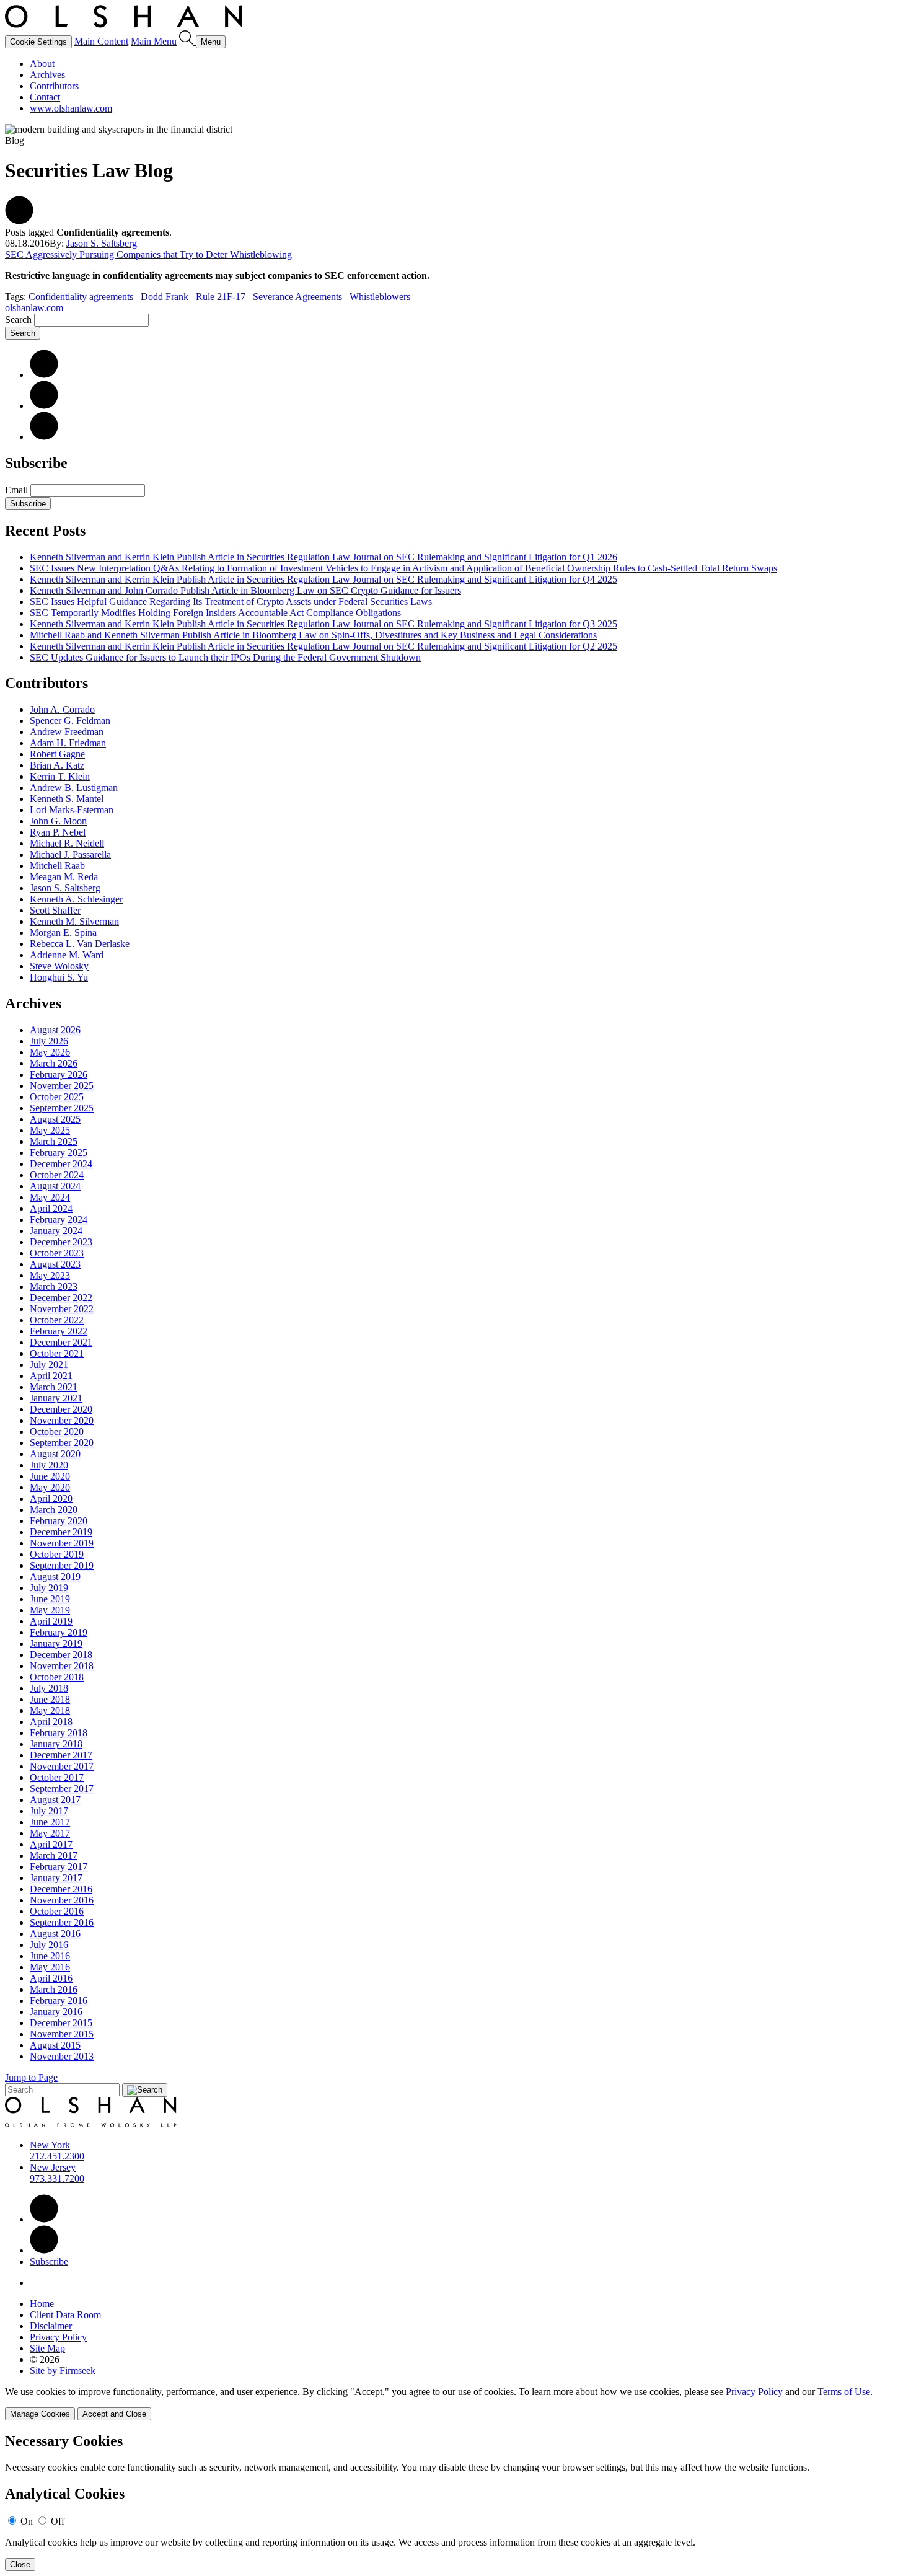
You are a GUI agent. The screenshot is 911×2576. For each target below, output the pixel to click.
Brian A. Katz (57, 765)
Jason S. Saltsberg (102, 243)
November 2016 (62, 1900)
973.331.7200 (57, 2178)
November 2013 (62, 2056)
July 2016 (49, 1945)
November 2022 (62, 1309)
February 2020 (59, 1521)
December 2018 (61, 1655)
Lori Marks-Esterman (72, 810)
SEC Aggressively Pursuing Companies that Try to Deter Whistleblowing (148, 254)
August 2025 (55, 1119)
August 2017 (55, 1800)
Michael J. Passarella (70, 854)
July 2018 (49, 1688)
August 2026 (55, 1030)
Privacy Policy (58, 2337)
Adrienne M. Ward (67, 955)
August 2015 (55, 2045)
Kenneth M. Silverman (74, 921)
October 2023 (57, 1253)
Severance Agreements (297, 297)
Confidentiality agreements (81, 297)
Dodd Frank (165, 297)
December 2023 (61, 1242)
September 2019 (62, 1565)
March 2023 (54, 1286)
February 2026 (59, 1074)
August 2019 (55, 1577)
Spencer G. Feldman (70, 721)
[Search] (187, 41)
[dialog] (455, 2403)
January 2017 (56, 1878)
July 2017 (49, 1811)
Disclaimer (51, 2326)
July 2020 (49, 1465)
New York (50, 2145)
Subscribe (28, 504)
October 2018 (57, 1677)
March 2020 (54, 1510)
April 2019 (51, 1621)
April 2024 (51, 1208)
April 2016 (51, 1978)
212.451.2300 (57, 2156)
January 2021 (56, 1398)
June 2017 (50, 1822)
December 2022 (61, 1298)
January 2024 (56, 1231)
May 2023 (50, 1275)
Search (18, 320)
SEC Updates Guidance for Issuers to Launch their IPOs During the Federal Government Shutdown (225, 657)
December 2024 (61, 1164)
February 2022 (59, 1331)
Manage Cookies (40, 2414)
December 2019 (61, 1532)
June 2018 (50, 1699)
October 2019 (57, 1554)
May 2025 (50, 1130)
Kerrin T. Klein (60, 776)
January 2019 (56, 1643)
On (27, 2521)
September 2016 (62, 1922)
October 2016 (57, 1911)
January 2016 (56, 2012)
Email (18, 490)
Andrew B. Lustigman (74, 787)
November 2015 (62, 2034)
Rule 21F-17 (221, 297)
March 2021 (54, 1387)
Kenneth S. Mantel (67, 799)
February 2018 (59, 1733)
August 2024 (55, 1186)
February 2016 (59, 2000)
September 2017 (62, 1789)
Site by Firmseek (63, 2371)
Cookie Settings (38, 42)
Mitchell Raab (57, 866)
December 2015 (61, 2023)
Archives (47, 75)
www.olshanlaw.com (71, 108)
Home (42, 2304)
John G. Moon (58, 821)
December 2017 (61, 1755)
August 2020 (55, 1454)
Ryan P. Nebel (58, 832)
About (42, 64)
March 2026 (54, 1063)
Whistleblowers (380, 297)
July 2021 (49, 1365)
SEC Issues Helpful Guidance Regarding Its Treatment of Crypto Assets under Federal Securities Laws (231, 602)
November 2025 (62, 1086)
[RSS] (44, 437)
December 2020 (61, 1409)
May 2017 (50, 1833)
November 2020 (62, 1420)
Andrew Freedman (67, 732)
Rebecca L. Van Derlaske (80, 944)
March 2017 (54, 1855)
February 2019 (59, 1632)
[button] (19, 221)
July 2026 (49, 1041)
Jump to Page (31, 2077)
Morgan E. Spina (63, 933)
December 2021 (61, 1342)
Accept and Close (114, 2414)
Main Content (101, 41)
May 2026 (50, 1052)
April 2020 (51, 1498)
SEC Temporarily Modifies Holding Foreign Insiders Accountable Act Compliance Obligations (215, 613)
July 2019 (49, 1588)
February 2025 (59, 1153)
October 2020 (57, 1431)
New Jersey (53, 2167)
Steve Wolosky (59, 966)
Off (58, 2521)
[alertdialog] (455, 2502)
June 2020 (50, 1476)
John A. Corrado (62, 709)
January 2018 (56, 1744)
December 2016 (61, 1889)
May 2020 (50, 1487)
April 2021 (51, 1376)
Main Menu (154, 41)
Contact (45, 97)
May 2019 (50, 1610)
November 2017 (62, 1766)
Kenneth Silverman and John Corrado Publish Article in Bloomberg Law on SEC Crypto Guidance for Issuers (245, 590)
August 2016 (55, 1934)
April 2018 (51, 1722)
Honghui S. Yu (59, 977)
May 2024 (50, 1197)
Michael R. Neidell (67, 843)
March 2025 (54, 1141)
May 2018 (50, 1710)
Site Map (47, 2348)
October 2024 (57, 1175)
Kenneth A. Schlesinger (76, 899)
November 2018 (62, 1666)
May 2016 (50, 1967)
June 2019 (50, 1599)
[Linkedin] (44, 2219)
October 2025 (57, 1097)
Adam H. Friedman (68, 743)
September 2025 (62, 1108)
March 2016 (54, 1989)
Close (20, 2565)
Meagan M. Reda (64, 877)
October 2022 (57, 1320)
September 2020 (62, 1443)
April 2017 (51, 1844)
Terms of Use (844, 2392)
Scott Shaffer (55, 910)
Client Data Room (65, 2315)
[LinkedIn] (44, 375)
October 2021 (57, 1353)
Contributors (54, 86)
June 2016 (50, 1956)
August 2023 (55, 1264)
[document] (455, 2502)
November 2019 (62, 1543)
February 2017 (59, 1867)
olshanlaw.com (34, 308)
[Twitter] (44, 406)
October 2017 (57, 1777)
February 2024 (59, 1220)
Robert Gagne (57, 754)
